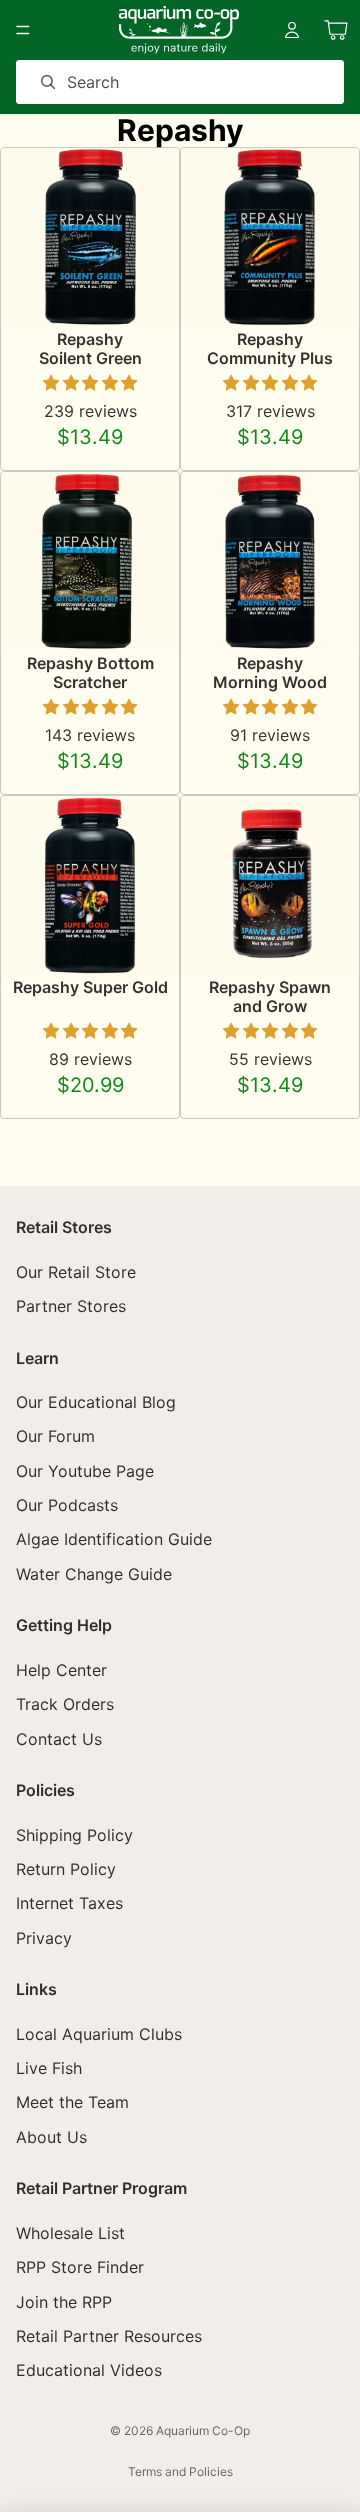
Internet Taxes (69, 1903)
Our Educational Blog (96, 1402)
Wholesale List (70, 2233)
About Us (51, 2137)
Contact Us (59, 1739)
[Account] (292, 30)
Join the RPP (64, 2302)
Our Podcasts (67, 1505)
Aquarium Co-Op (203, 2430)
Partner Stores (71, 1306)
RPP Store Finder (80, 2267)
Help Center (61, 1670)
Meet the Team (72, 2103)
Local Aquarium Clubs (99, 2034)
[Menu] (23, 30)
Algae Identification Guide (114, 1540)
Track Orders (65, 1704)
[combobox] (151, 82)
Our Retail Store (76, 1272)
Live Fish (49, 2068)
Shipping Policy (74, 1835)
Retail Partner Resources (109, 2336)
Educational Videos (89, 2371)
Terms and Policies (180, 2471)
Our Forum (55, 1436)
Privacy (44, 1938)
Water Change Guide (94, 1574)
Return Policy (66, 1869)
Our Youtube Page (85, 1471)
